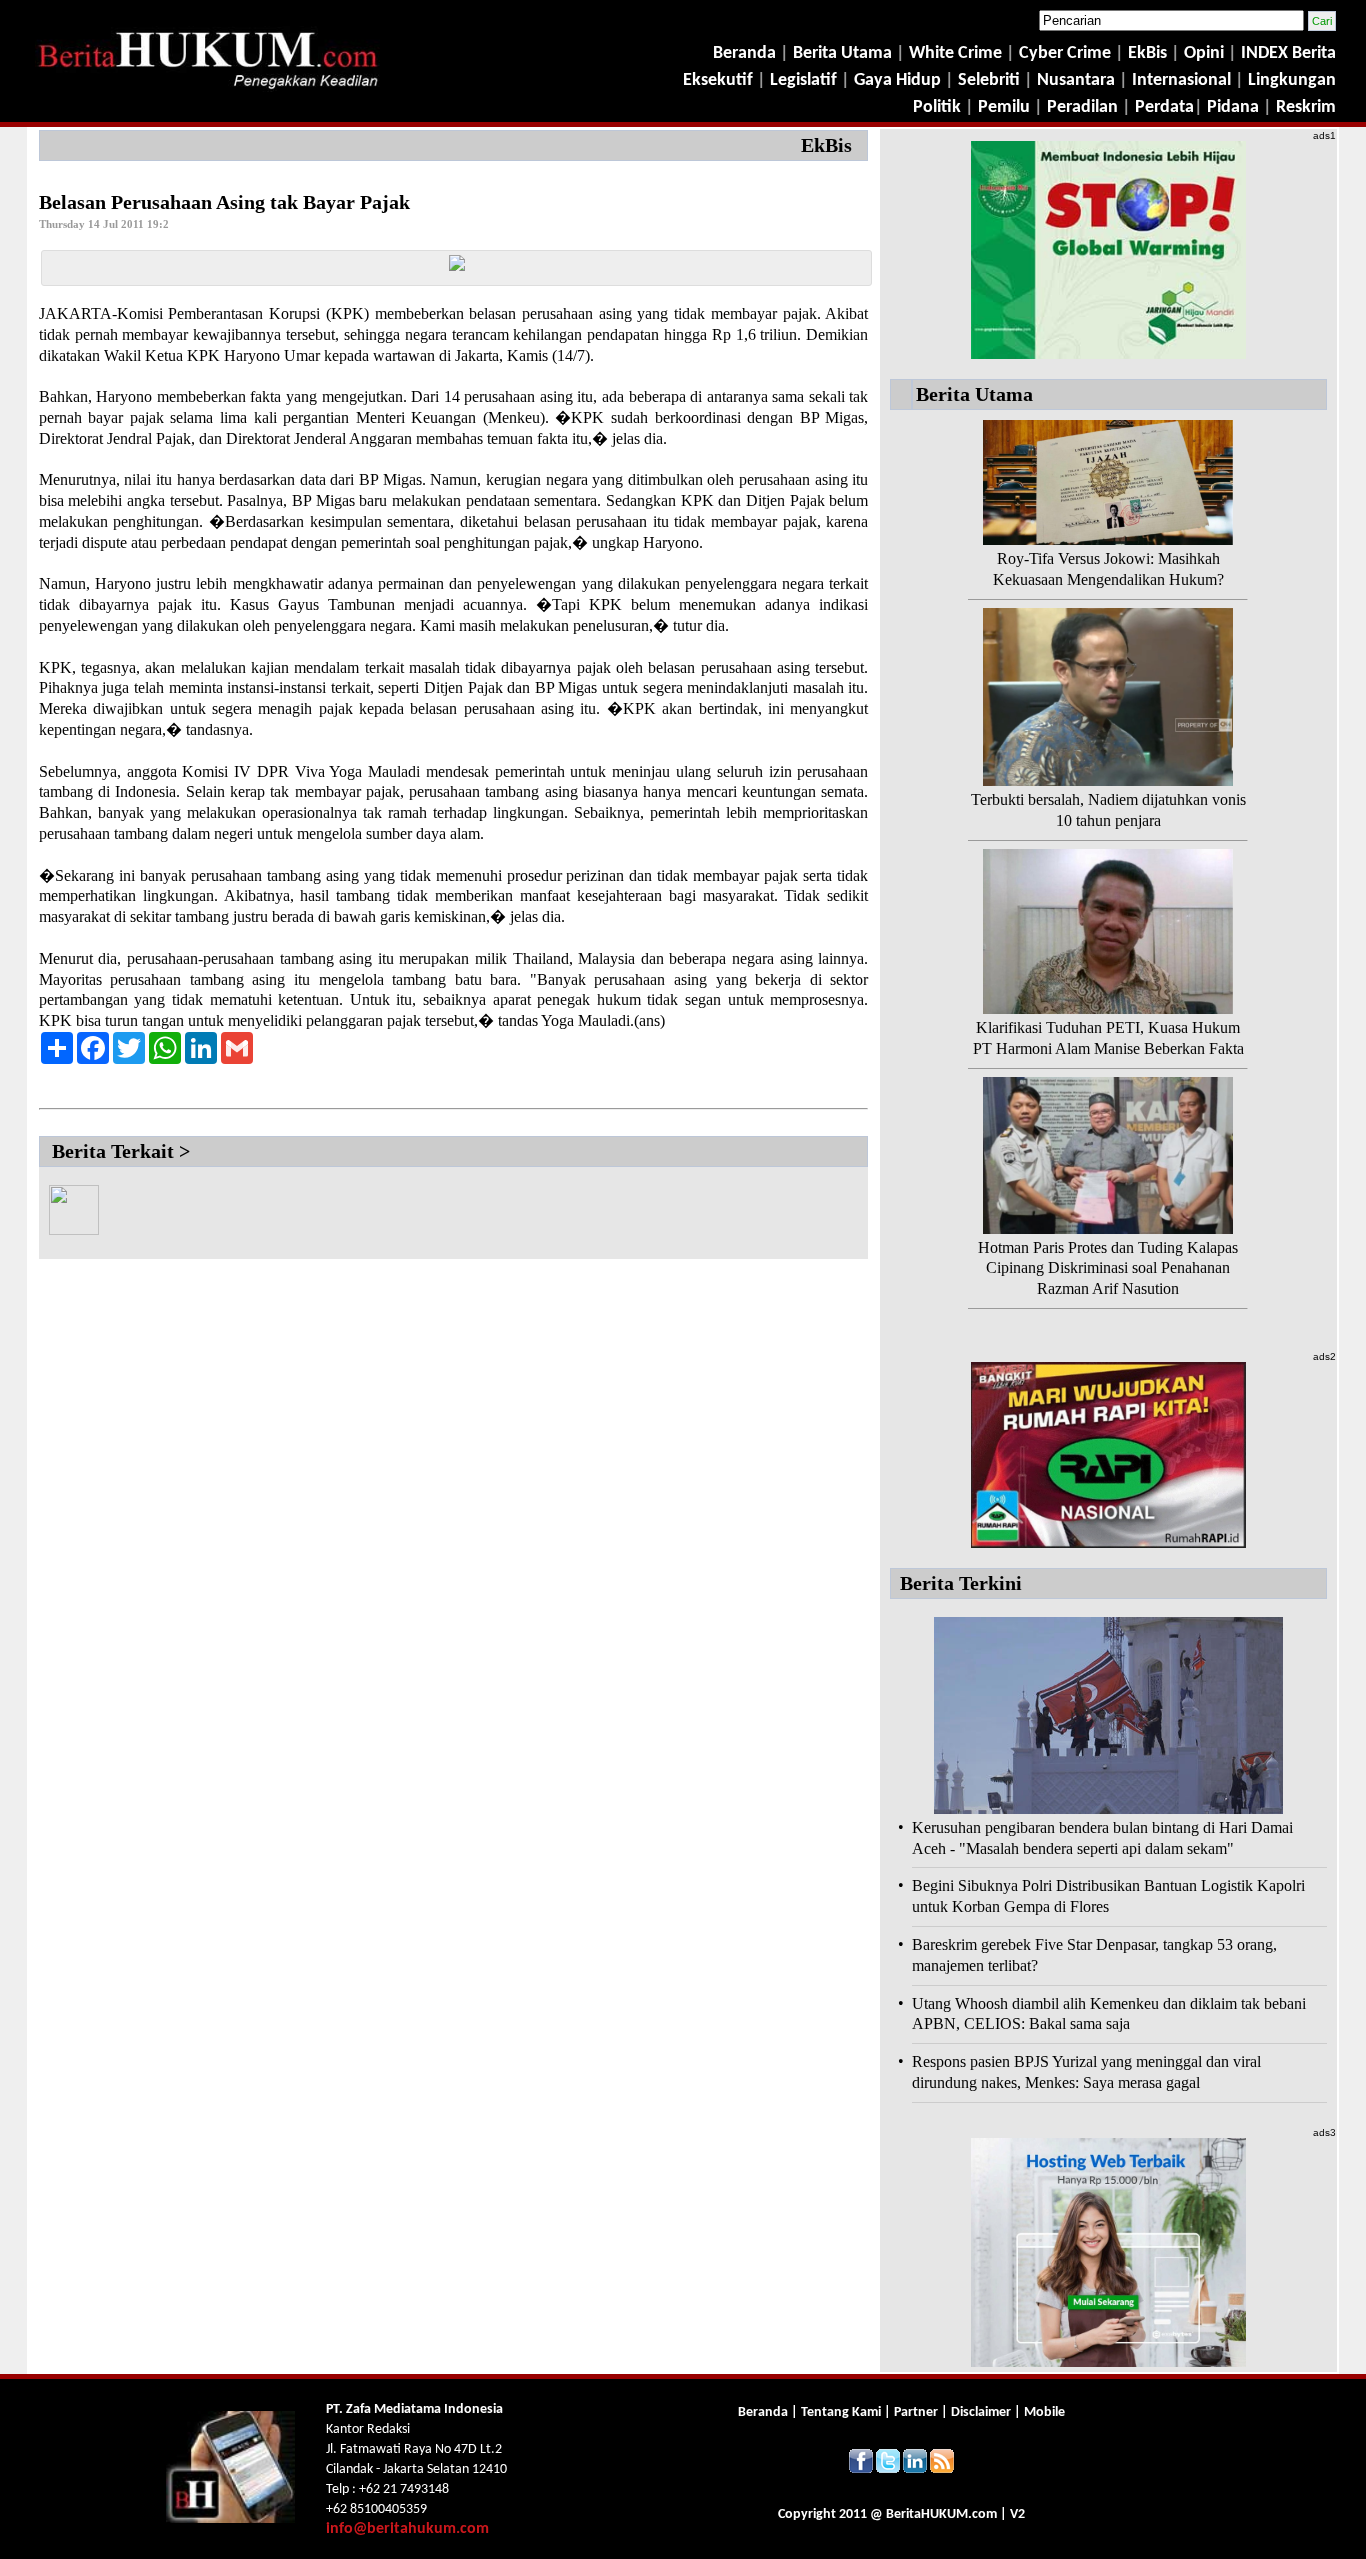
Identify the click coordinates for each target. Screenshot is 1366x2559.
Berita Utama (844, 53)
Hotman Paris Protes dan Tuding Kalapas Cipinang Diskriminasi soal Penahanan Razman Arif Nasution (1108, 1268)
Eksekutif (720, 80)
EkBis (1149, 53)
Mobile (1044, 2412)
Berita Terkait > (121, 1151)
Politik (937, 107)
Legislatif (803, 80)
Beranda (744, 53)
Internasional (1181, 80)
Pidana (1233, 107)
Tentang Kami (842, 2412)
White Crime (957, 53)
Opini (1202, 53)
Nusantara (1076, 80)
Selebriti (989, 80)
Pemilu (1004, 107)
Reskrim (1306, 107)
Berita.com (941, 2514)
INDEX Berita (1288, 53)
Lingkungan (1292, 80)
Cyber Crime (1067, 53)
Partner (916, 2412)
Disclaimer (981, 2412)
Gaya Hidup (895, 80)
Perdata (1164, 107)
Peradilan (1080, 107)
